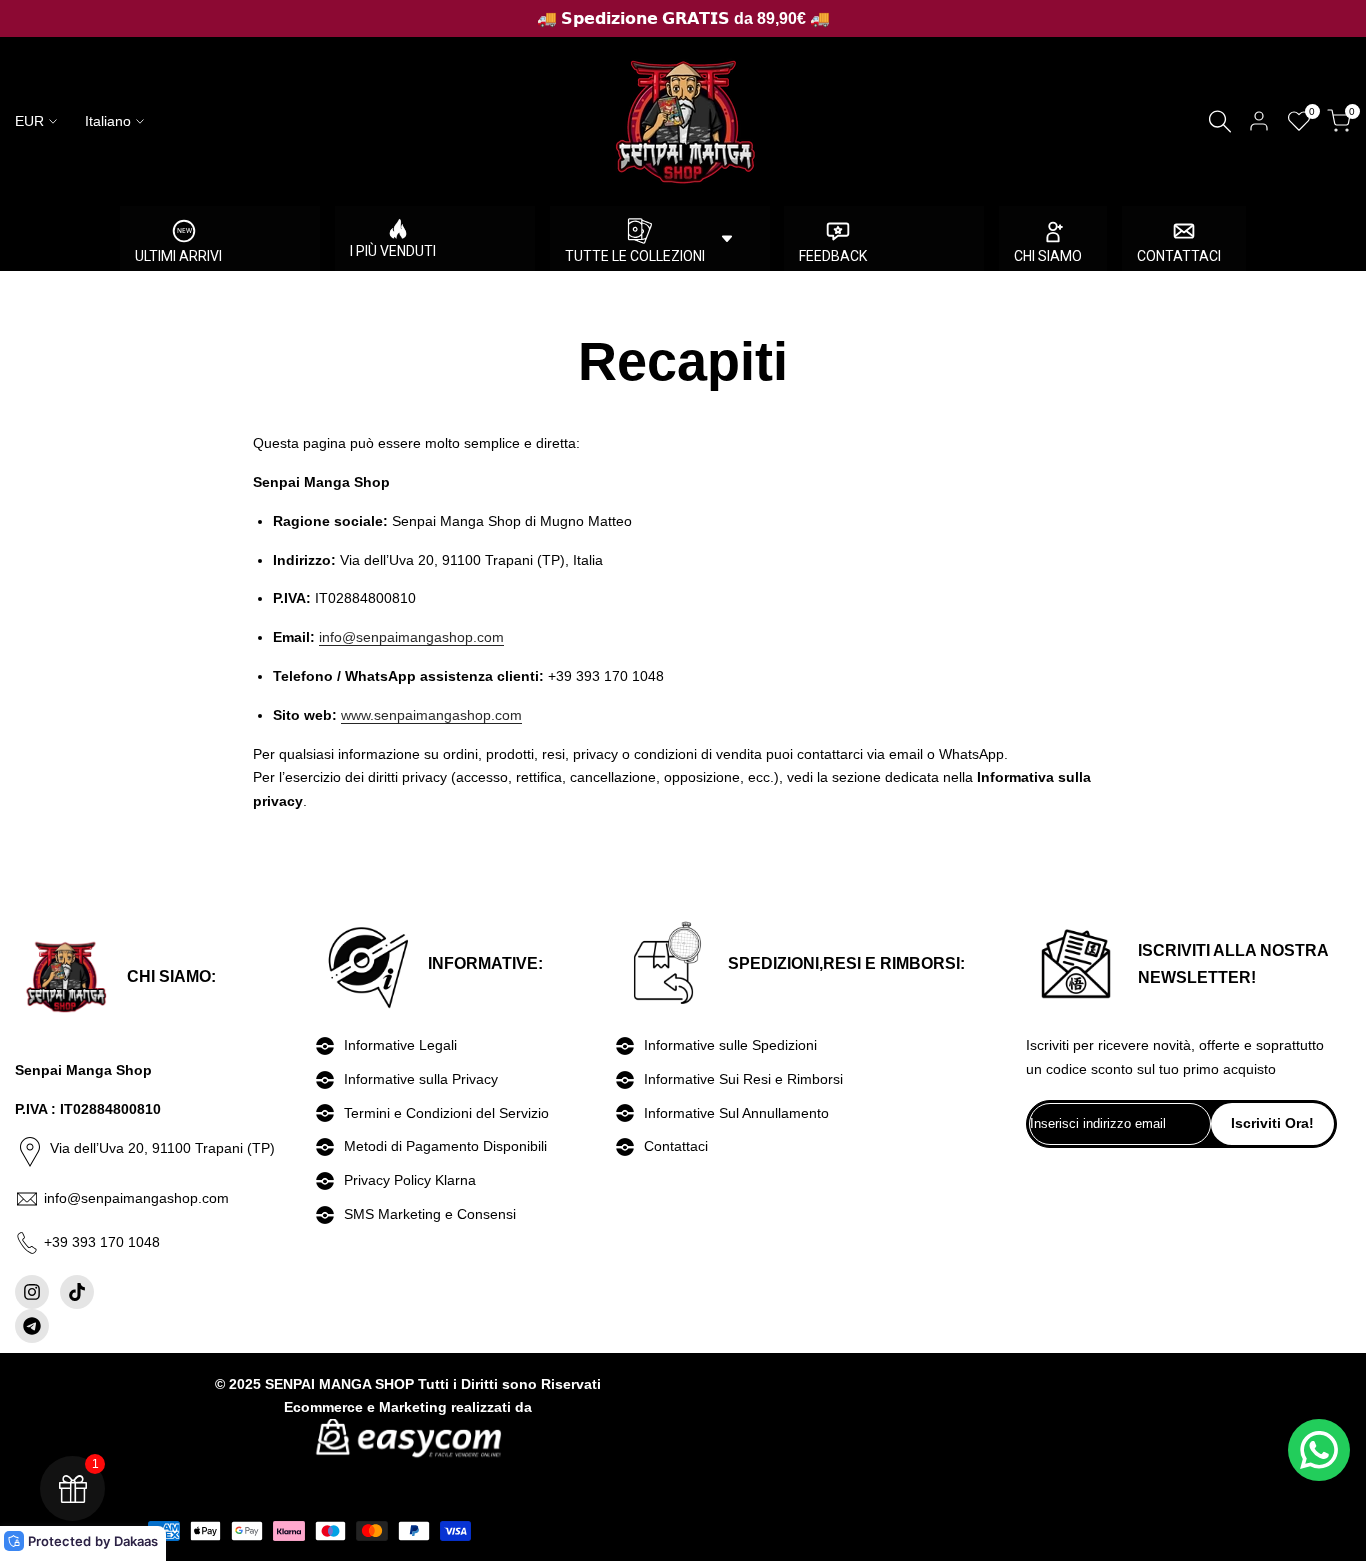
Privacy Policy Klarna (410, 1180)
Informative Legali (400, 1045)
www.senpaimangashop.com (431, 715)
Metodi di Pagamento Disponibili (445, 1146)
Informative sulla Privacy (421, 1079)
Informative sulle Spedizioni (730, 1045)
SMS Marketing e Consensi (430, 1214)
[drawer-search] (1220, 121)
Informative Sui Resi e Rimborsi (743, 1079)
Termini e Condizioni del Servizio (446, 1113)
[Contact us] (1319, 1450)
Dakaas (136, 1541)
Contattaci (676, 1146)
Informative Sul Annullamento (736, 1113)
